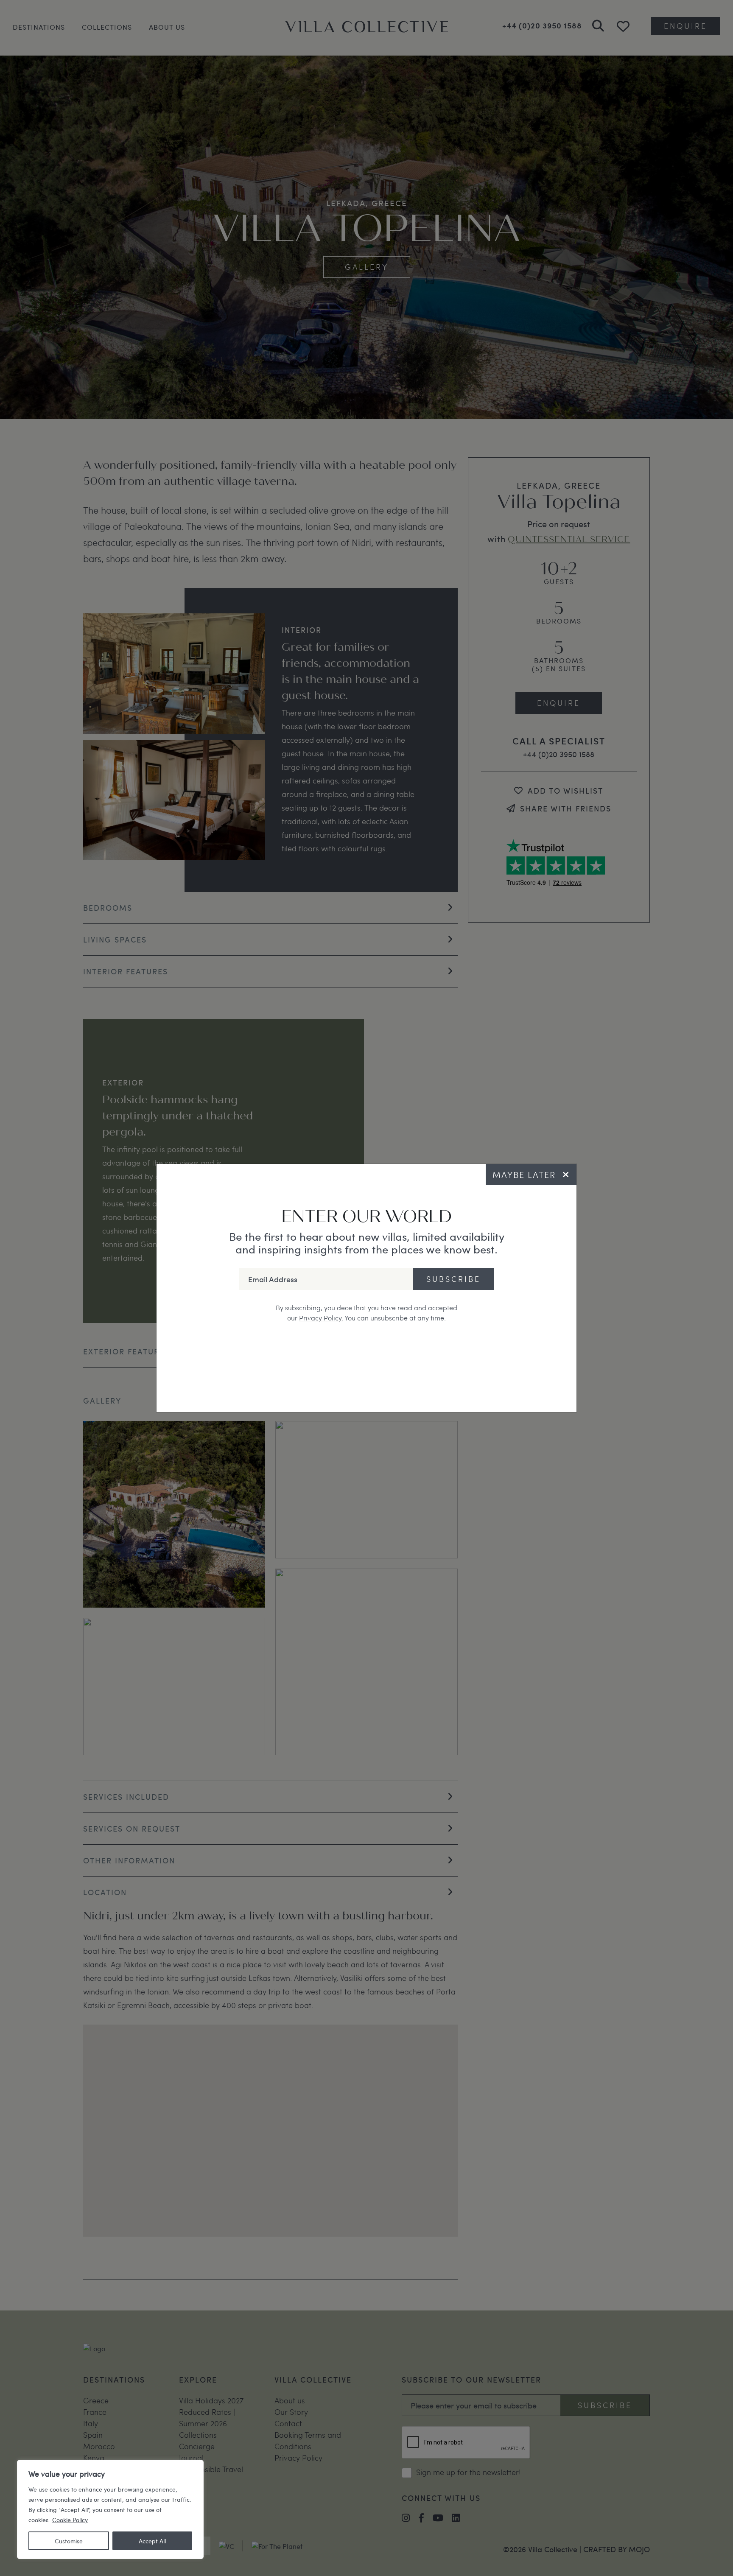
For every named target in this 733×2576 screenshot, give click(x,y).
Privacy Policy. (321, 1318)
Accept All (152, 2541)
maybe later (524, 1175)
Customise (69, 2541)
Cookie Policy (70, 2520)
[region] (110, 2509)
